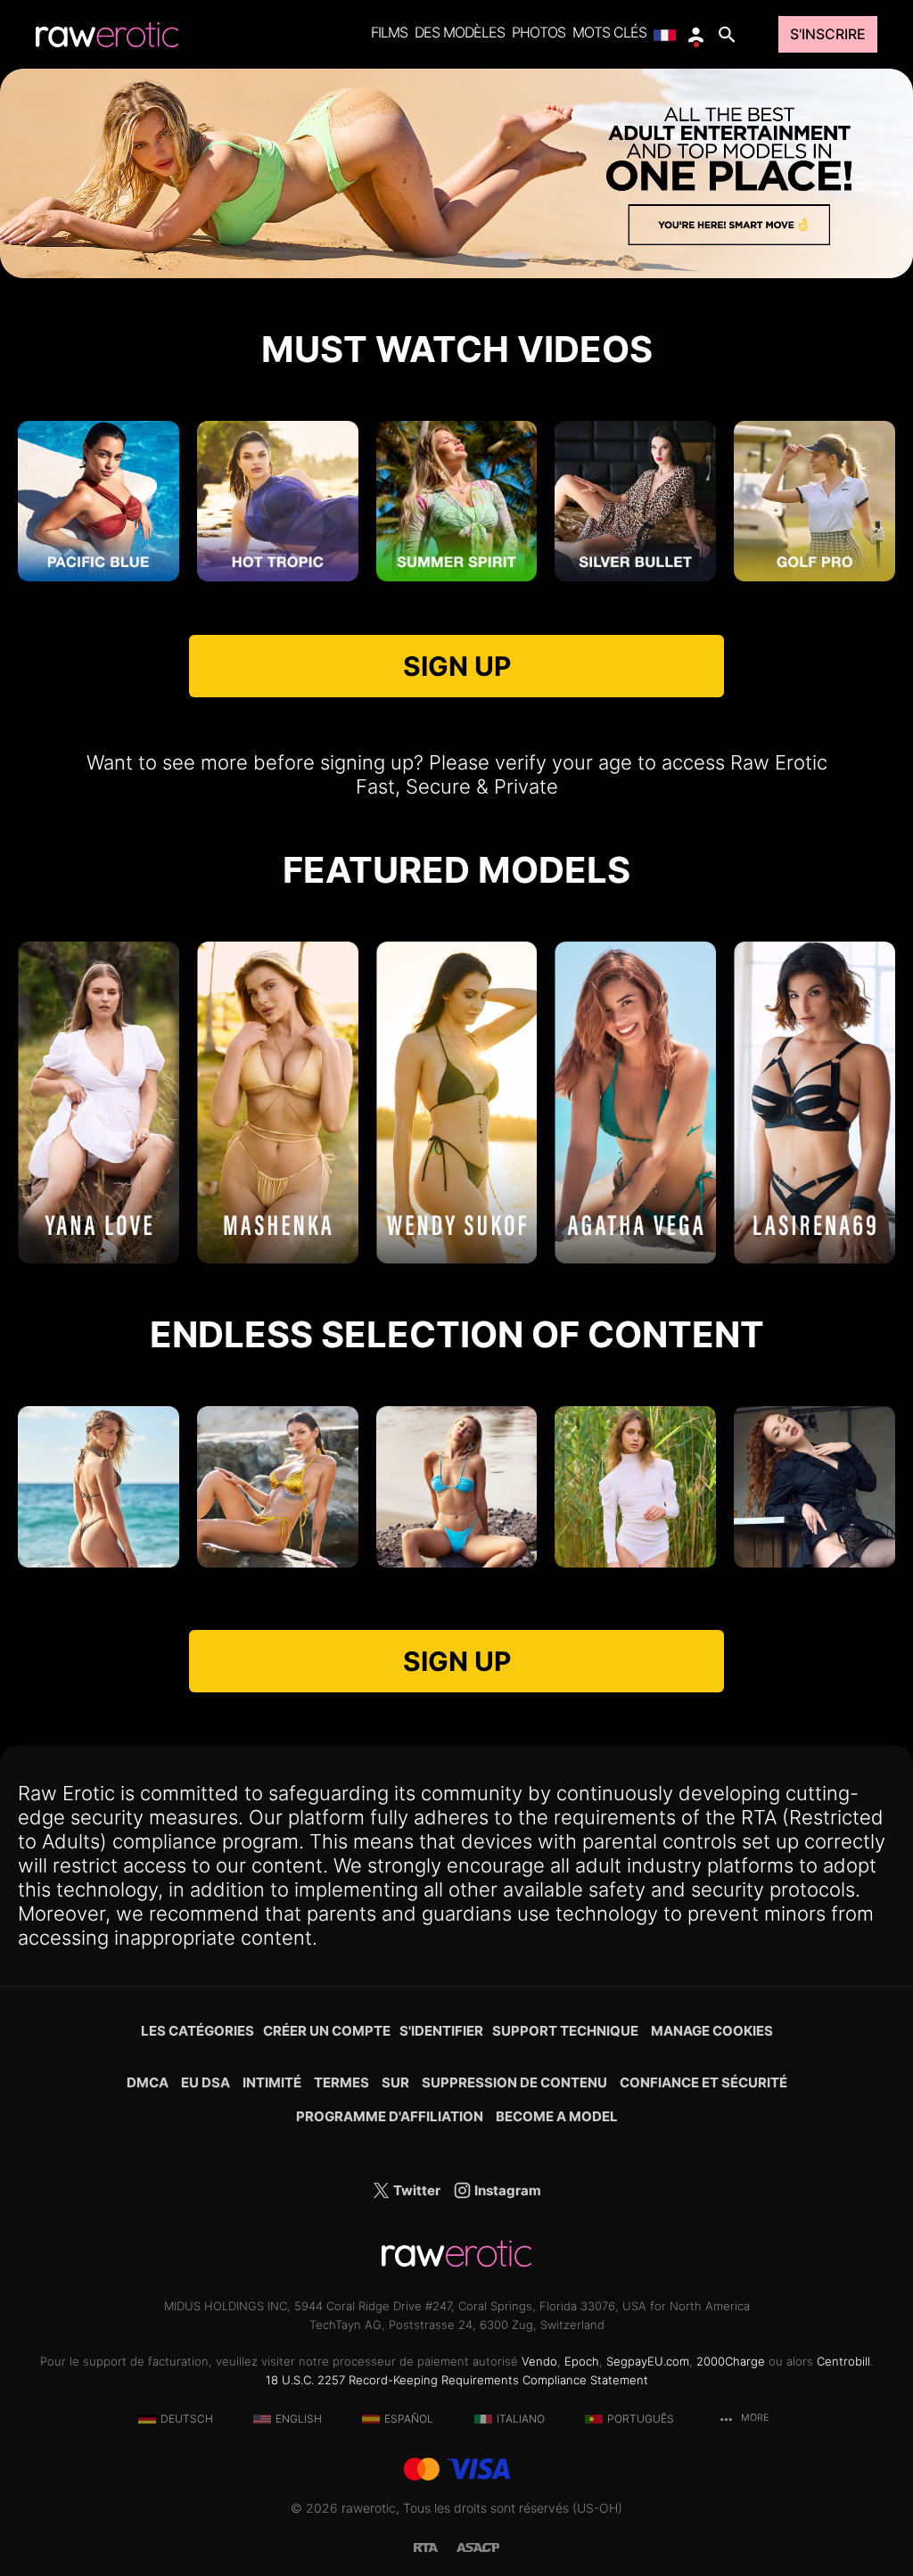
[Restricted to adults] (435, 2546)
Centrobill (843, 2361)
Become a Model (557, 2116)
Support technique (565, 2031)
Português (641, 2419)
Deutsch (187, 2419)
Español (409, 2419)
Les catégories (197, 2031)
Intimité (272, 2082)
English (299, 2419)
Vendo (539, 2361)
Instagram (506, 2190)
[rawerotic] (107, 35)
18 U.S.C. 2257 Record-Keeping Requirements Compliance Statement (457, 2380)
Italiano (521, 2419)
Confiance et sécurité (703, 2082)
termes (341, 2082)
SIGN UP (457, 666)
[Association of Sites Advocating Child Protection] (478, 2546)
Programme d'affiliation (390, 2116)
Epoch (582, 2361)
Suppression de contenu (514, 2082)
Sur (395, 2082)
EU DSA (206, 2082)
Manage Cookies (712, 2031)
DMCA (148, 2082)
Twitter (415, 2190)
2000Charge (731, 2361)
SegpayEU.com (648, 2361)
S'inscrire (828, 34)
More (753, 2418)
